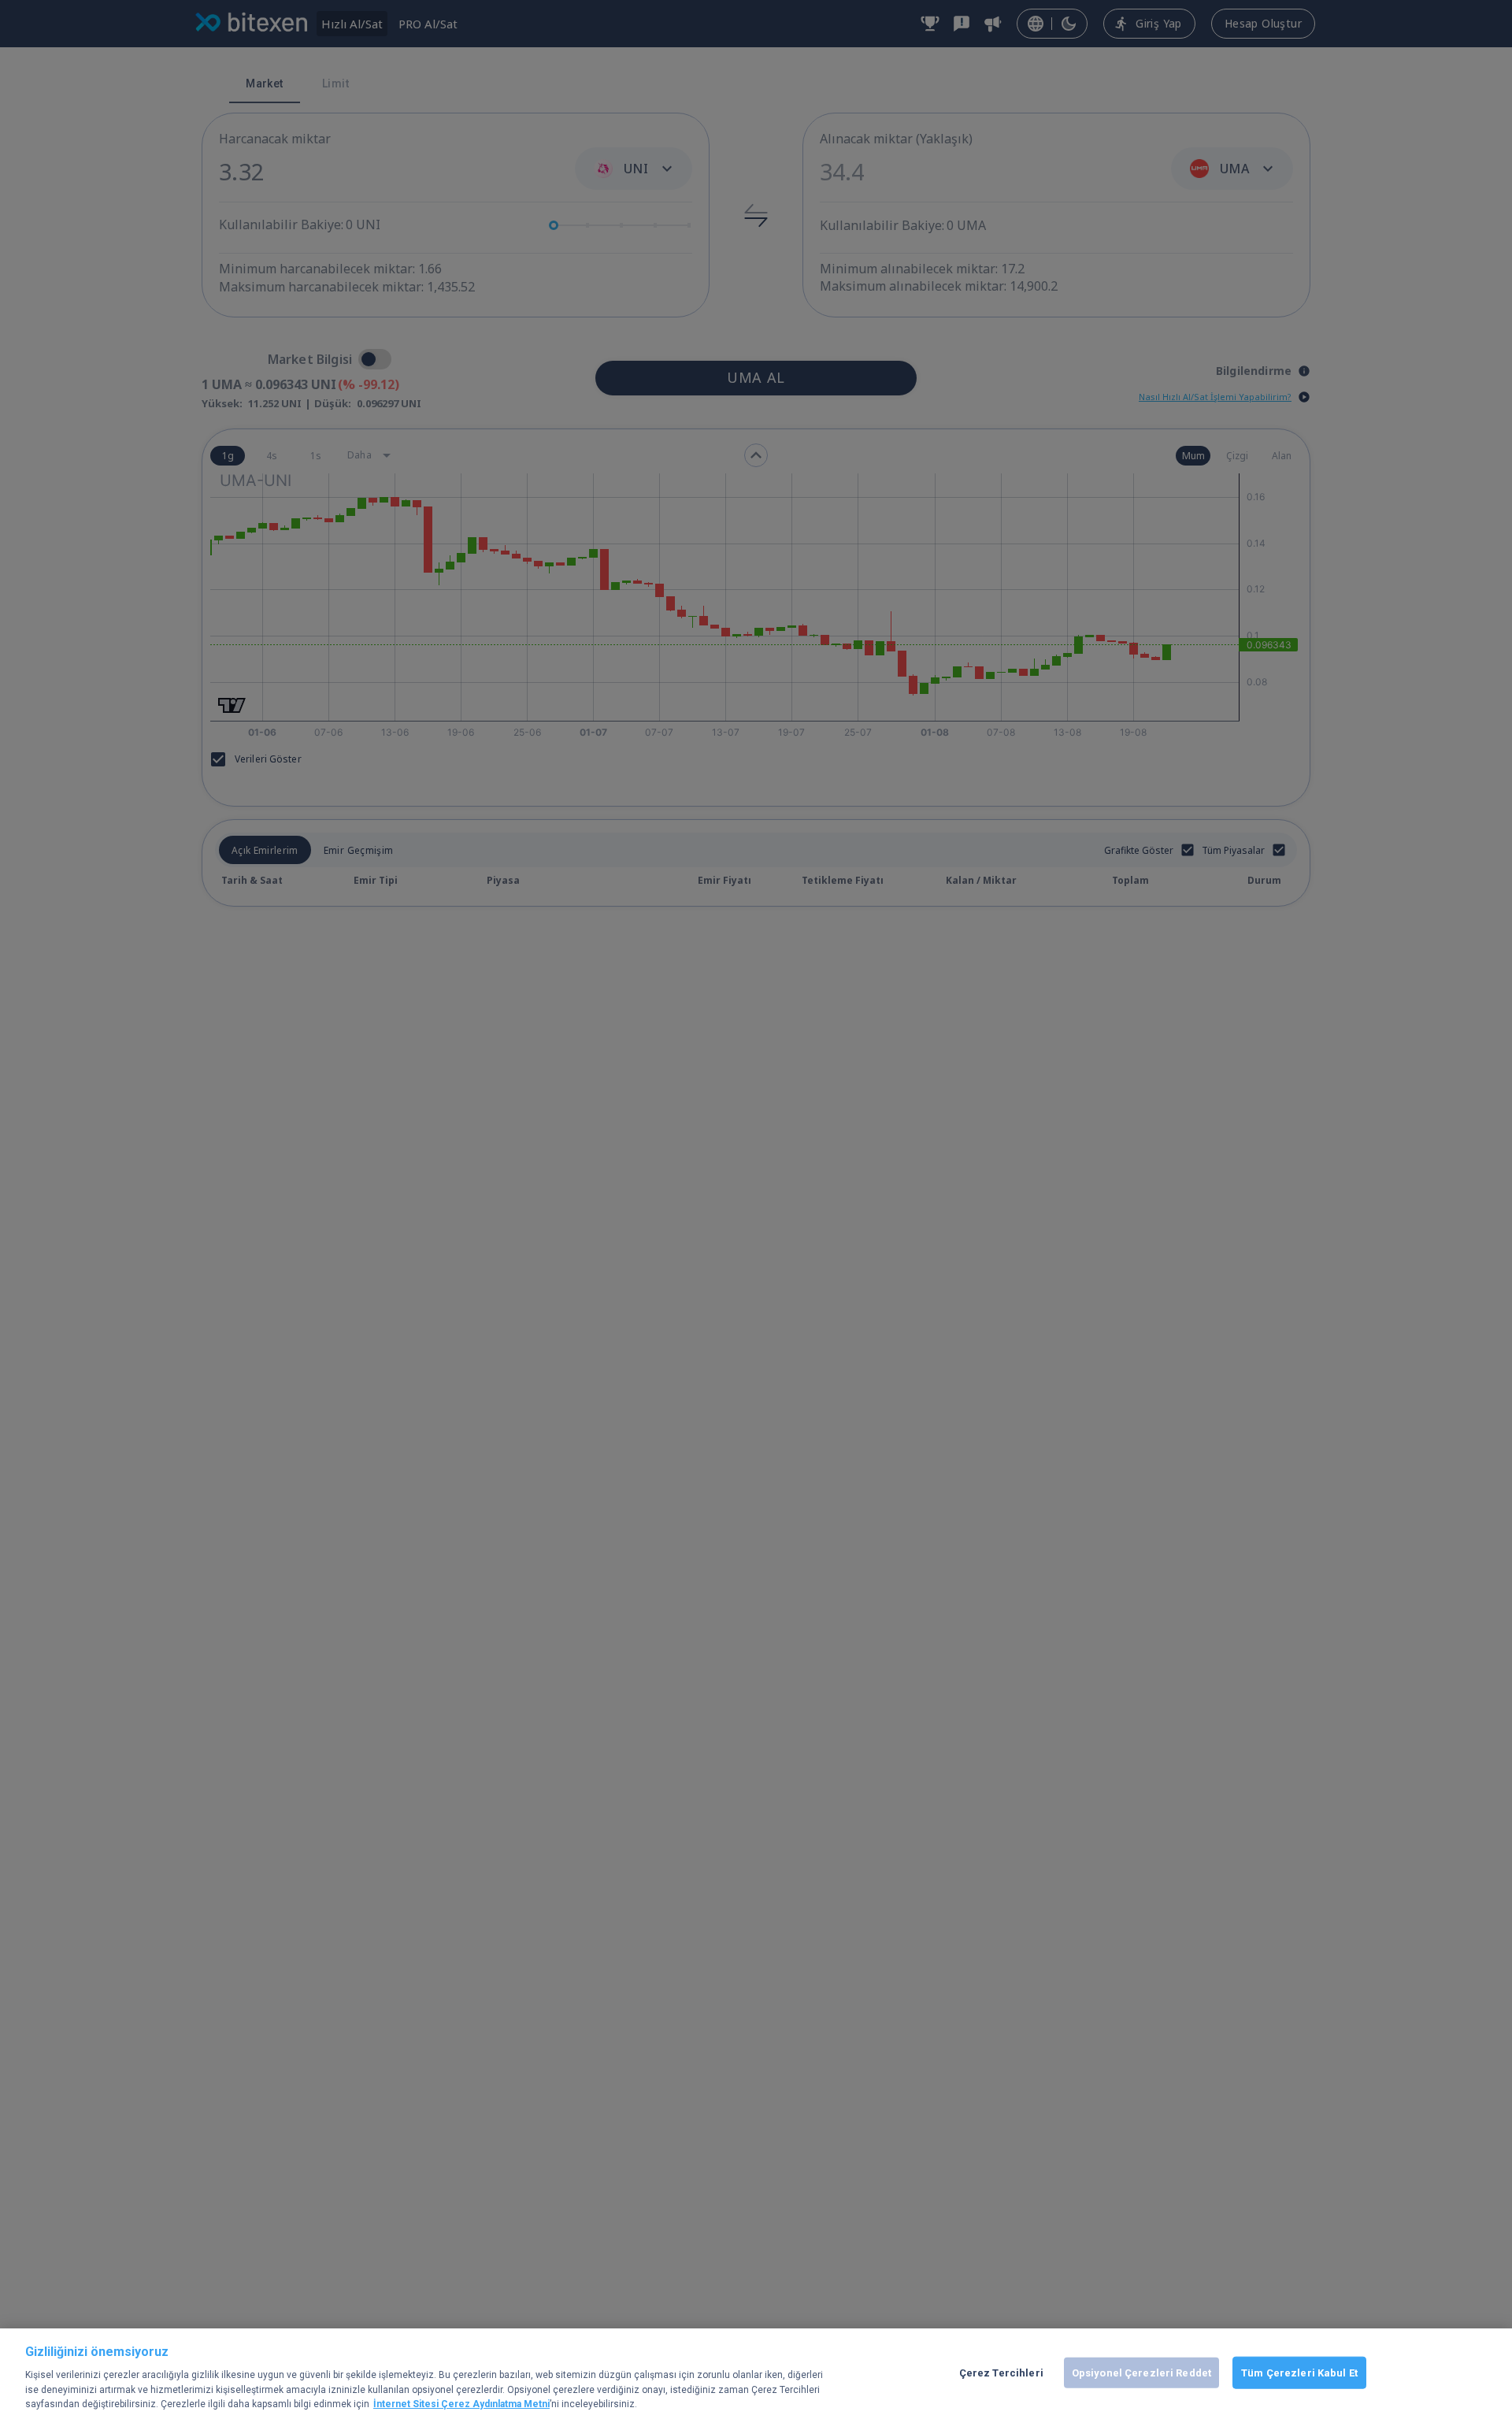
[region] (756, 2374)
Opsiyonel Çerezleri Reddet (1141, 2372)
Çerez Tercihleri (1001, 2372)
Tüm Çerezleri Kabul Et (1299, 2372)
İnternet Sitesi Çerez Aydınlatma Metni (461, 2404)
